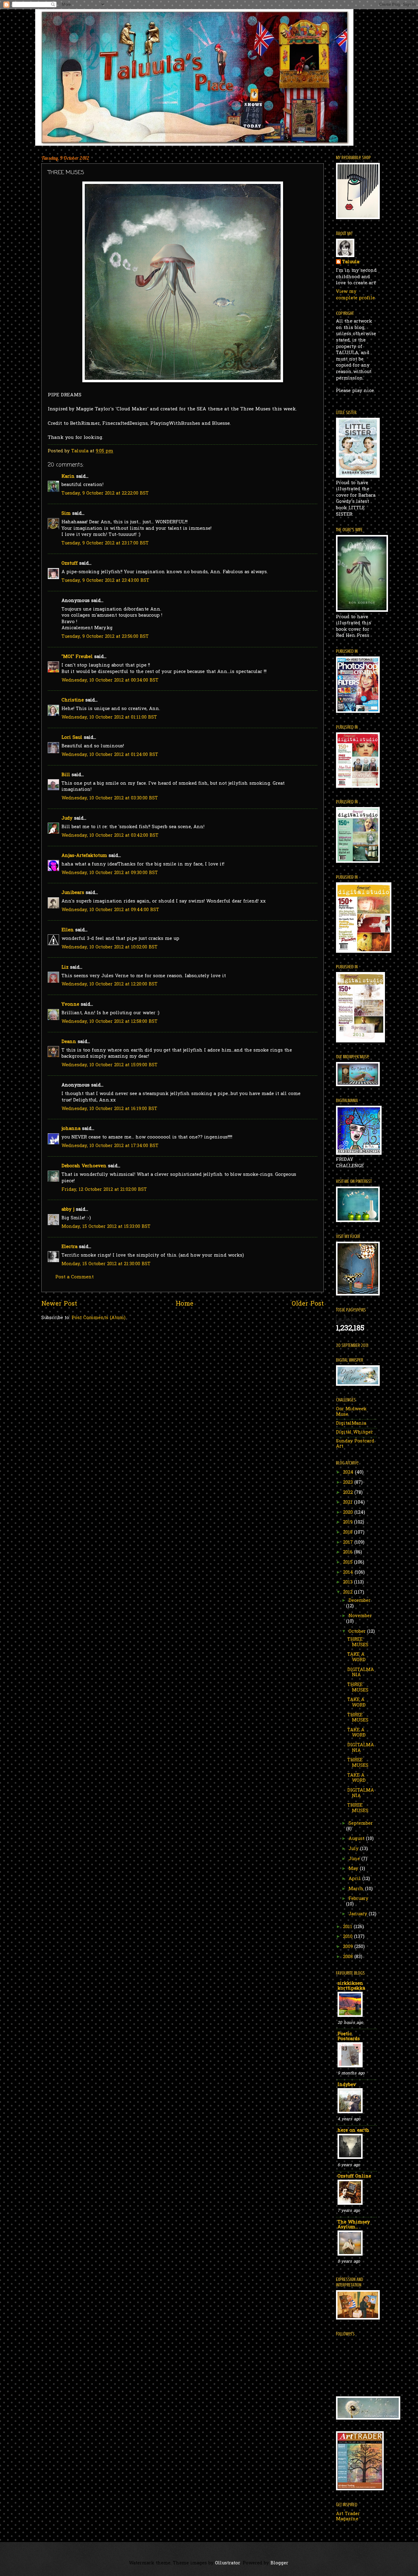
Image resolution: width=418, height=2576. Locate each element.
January (359, 1914)
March (357, 1889)
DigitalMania (351, 1424)
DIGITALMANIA (361, 1673)
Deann (69, 1042)
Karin (68, 477)
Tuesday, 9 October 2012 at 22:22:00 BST (105, 494)
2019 (349, 1522)
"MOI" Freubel (77, 657)
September (361, 1824)
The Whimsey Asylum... (354, 2225)
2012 (349, 1593)
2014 (349, 1573)
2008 (349, 1957)
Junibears (73, 893)
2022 (349, 1493)
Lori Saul (72, 738)
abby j (68, 1210)
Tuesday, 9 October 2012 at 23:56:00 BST (105, 637)
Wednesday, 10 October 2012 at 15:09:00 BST (110, 1065)
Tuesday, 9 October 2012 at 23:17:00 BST (105, 543)
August (357, 1839)
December (360, 1601)
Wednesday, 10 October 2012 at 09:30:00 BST (110, 873)
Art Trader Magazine (348, 2517)
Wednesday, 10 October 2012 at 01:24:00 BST (110, 755)
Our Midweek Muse (351, 1412)
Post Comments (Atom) (99, 1318)
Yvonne (70, 1005)
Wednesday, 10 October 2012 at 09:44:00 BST (110, 910)
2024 (349, 1473)
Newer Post (59, 1304)
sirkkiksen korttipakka (351, 1986)
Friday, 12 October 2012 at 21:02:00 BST (104, 1190)
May (354, 1869)
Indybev (347, 2085)
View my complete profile (355, 295)
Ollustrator (228, 2563)
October (358, 1632)
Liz (65, 968)
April (355, 1879)
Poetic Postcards (349, 2037)
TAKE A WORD (356, 1657)
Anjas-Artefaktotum (84, 856)
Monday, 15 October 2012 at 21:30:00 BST (106, 1264)
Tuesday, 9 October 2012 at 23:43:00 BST (105, 581)
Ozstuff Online (354, 2176)
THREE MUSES (358, 1642)
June (355, 1859)
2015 (349, 1563)
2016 (349, 1552)
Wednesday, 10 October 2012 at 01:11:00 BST (109, 718)
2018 (349, 1533)
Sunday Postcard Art (355, 1444)
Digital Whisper (355, 1432)
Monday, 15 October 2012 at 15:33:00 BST (106, 1227)
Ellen (68, 930)
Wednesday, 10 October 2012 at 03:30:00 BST (110, 798)
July (354, 1849)
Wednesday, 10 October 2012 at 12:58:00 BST (110, 1022)
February (358, 1899)
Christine (73, 700)
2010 (349, 1937)
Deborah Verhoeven (84, 1166)
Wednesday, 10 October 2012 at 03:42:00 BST (110, 836)
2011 (348, 1927)
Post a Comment (75, 1277)
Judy (67, 819)
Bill (66, 775)
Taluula (351, 262)
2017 (349, 1543)
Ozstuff (70, 564)
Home (185, 1304)
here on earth (353, 2131)
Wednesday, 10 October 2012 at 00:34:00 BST (110, 680)
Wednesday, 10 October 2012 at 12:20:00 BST (110, 984)
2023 (349, 1483)
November (360, 1616)
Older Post (308, 1304)
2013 (349, 1582)
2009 (349, 1947)
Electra (69, 1247)
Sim (66, 514)
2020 (349, 1513)
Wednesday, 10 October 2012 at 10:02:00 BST (110, 947)
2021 (349, 1503)
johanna (71, 1129)
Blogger (279, 2563)
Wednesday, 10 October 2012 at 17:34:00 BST (110, 1146)
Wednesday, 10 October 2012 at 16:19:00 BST (109, 1109)
